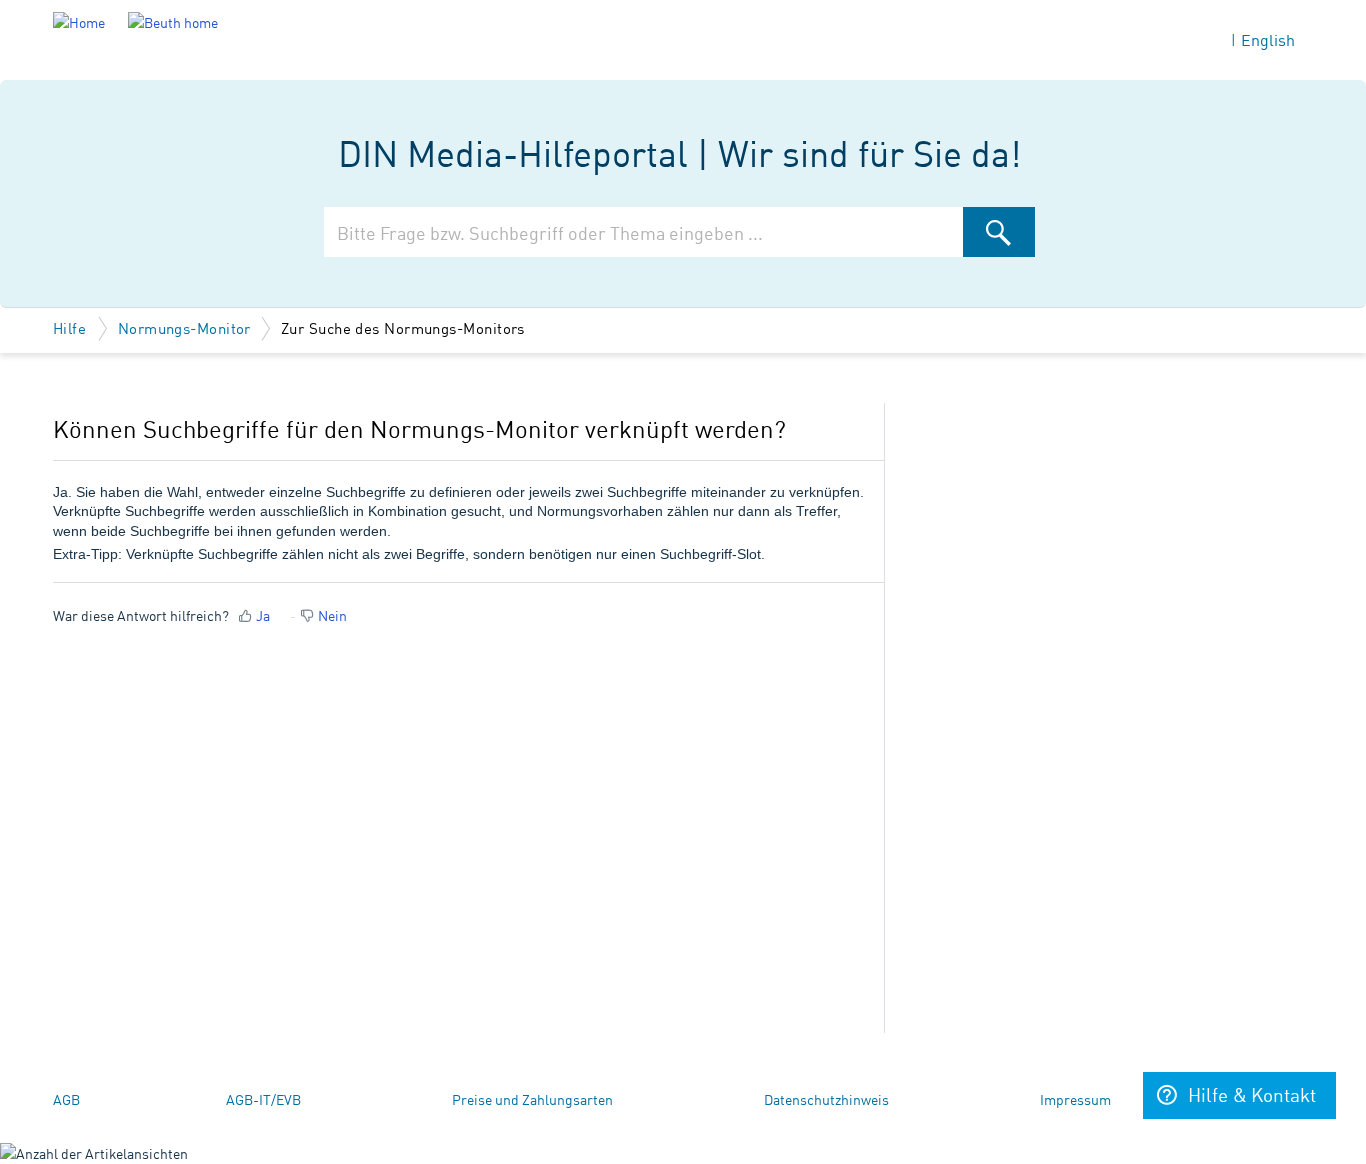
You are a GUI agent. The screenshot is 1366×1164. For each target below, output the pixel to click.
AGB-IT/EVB (263, 1099)
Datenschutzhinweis (826, 1099)
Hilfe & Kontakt (1252, 1094)
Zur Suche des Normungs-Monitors (403, 327)
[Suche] (999, 232)
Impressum (1075, 1099)
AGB (66, 1099)
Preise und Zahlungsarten (532, 1099)
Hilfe (72, 327)
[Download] (646, 320)
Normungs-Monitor (184, 327)
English (1268, 39)
